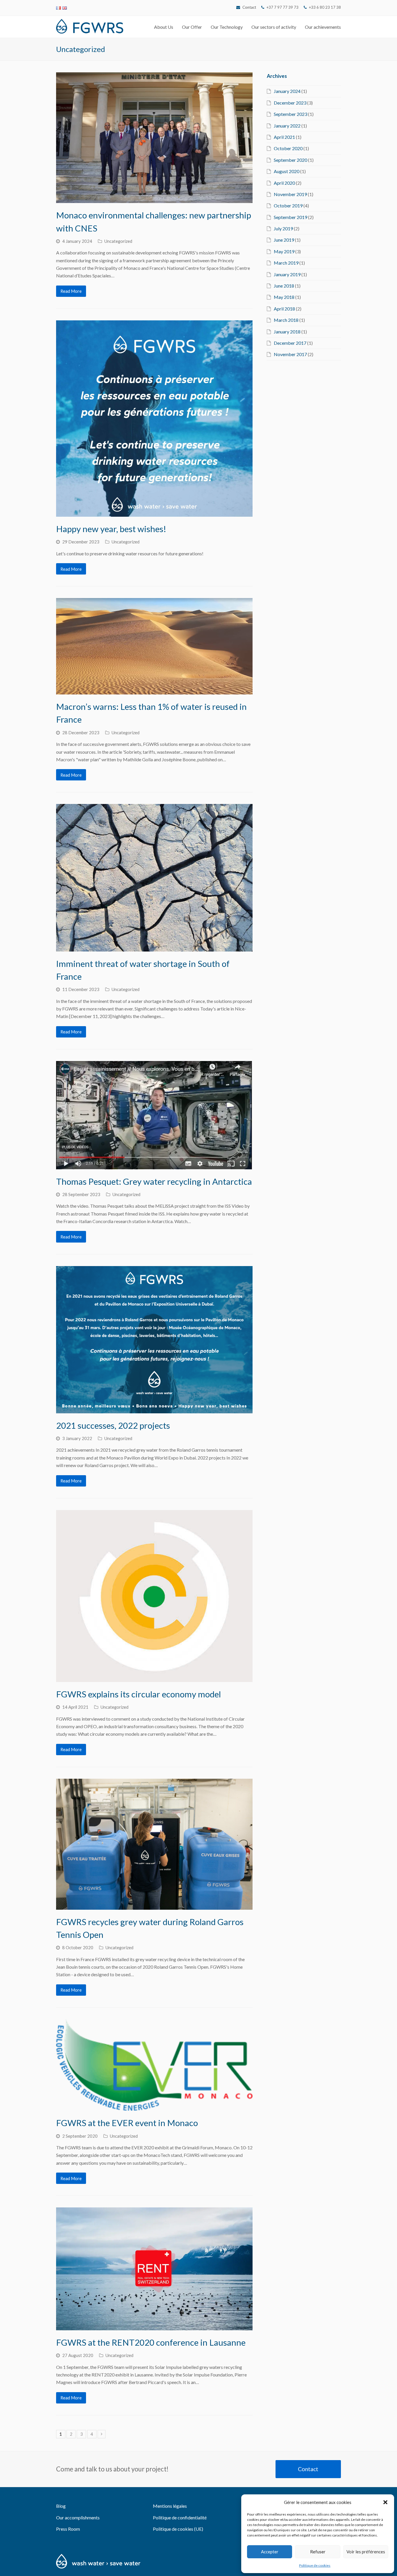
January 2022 (287, 126)
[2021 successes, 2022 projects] (154, 1340)
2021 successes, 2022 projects (113, 1425)
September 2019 (290, 217)
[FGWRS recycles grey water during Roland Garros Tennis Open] (154, 1844)
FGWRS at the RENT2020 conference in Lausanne (151, 2342)
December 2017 (290, 343)
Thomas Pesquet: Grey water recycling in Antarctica (154, 1181)
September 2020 (290, 160)
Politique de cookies (315, 2565)
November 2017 (290, 354)
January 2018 (287, 332)
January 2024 (287, 91)
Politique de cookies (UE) (178, 2529)
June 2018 (284, 286)
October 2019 (288, 205)
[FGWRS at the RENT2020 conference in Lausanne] (154, 2269)
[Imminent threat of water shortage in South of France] (154, 878)
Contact (249, 7)
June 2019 (284, 240)
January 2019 (287, 274)
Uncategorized (118, 241)
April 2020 (284, 183)
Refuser (318, 2552)
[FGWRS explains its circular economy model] (154, 1596)
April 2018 (284, 309)
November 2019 (290, 194)
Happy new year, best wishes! (111, 529)
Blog (61, 2506)
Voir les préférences (366, 2552)
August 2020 (287, 171)
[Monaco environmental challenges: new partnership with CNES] (154, 138)
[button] (385, 2502)
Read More (71, 291)
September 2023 (290, 114)
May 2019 (284, 251)
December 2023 (290, 103)
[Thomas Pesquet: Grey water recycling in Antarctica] (154, 1115)
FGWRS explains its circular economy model (138, 1694)
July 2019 (283, 228)
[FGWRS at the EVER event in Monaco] (154, 2065)
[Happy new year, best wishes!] (154, 419)
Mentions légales (170, 2506)
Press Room (68, 2529)
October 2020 (288, 148)
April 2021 (284, 137)
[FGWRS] (90, 25)
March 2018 (286, 320)
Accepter (270, 2552)
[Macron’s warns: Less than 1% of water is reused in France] (154, 646)
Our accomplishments (78, 2517)
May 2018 (284, 297)
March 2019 (286, 263)
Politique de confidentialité (180, 2517)
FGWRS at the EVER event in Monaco (127, 2123)
